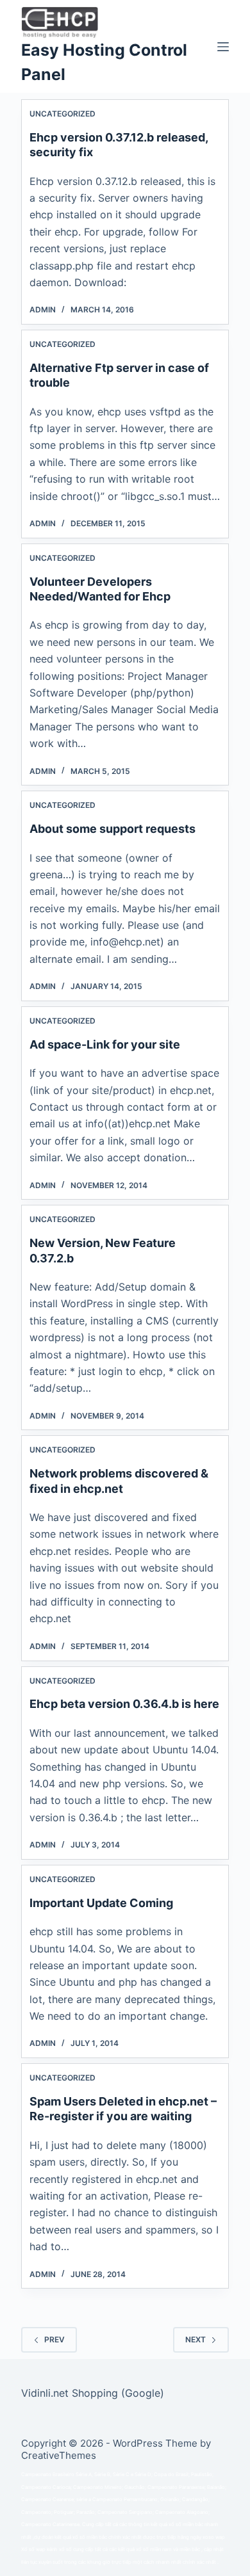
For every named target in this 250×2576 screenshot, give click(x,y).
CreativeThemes (59, 2455)
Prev (54, 2339)
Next (196, 2339)
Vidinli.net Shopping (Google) (93, 2393)
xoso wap (214, 2537)
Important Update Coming (101, 1903)
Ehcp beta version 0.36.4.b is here (124, 1704)
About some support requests (113, 829)
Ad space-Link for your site (105, 1044)
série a (84, 2500)
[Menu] (223, 47)
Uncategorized (63, 114)
